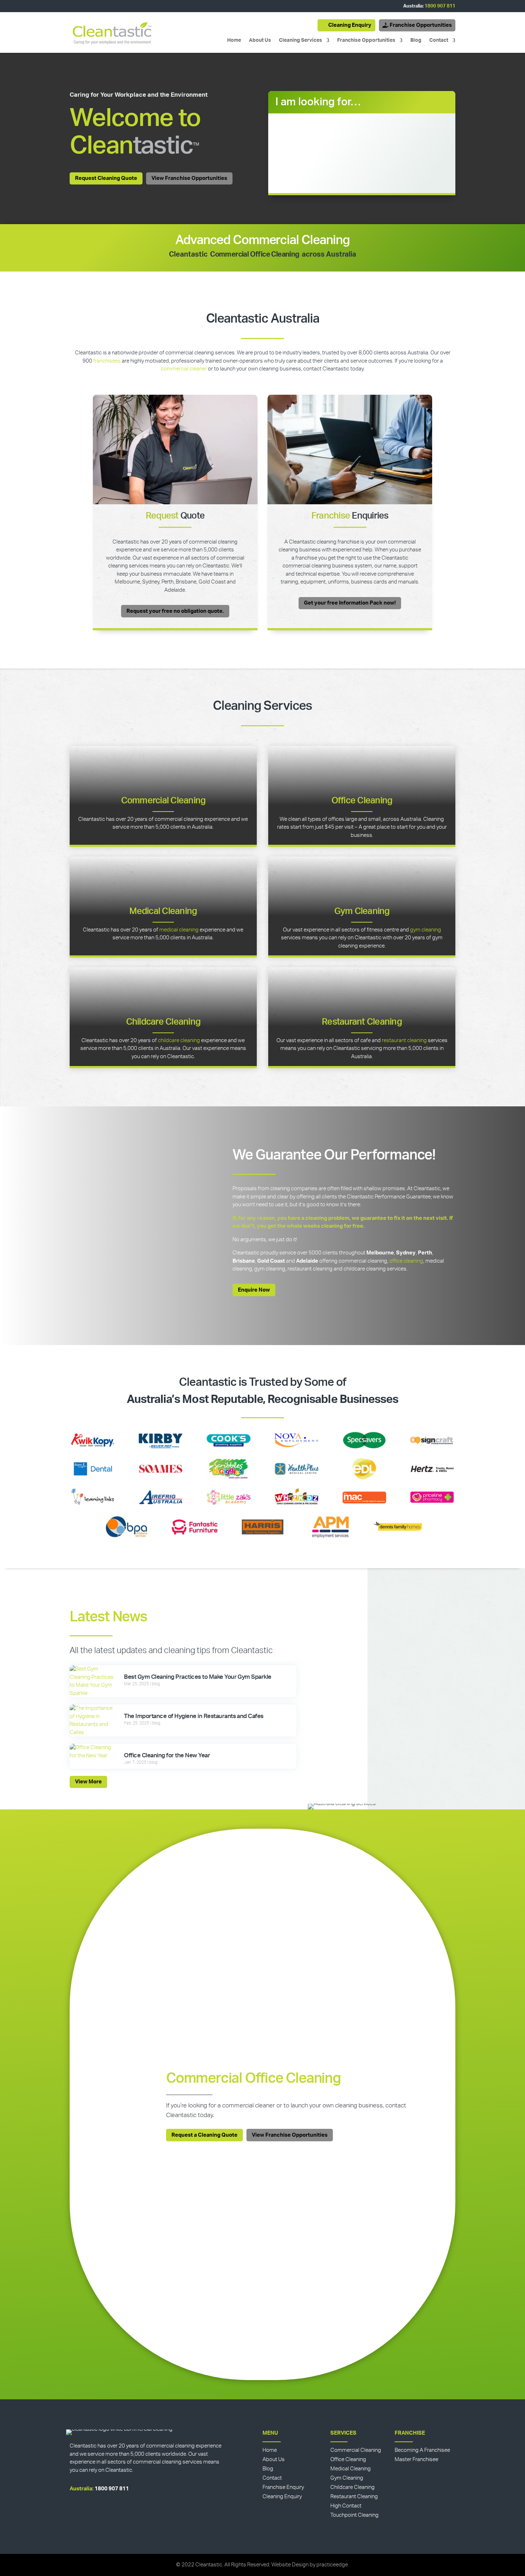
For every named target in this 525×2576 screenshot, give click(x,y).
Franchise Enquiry (283, 2487)
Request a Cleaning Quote (204, 2135)
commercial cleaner (184, 369)
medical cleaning (179, 930)
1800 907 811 (440, 6)
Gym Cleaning (362, 911)
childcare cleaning (179, 1040)
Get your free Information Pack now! (350, 603)
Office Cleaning (362, 801)
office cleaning (406, 1261)
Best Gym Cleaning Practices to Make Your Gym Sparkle (197, 1677)
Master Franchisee (416, 2459)
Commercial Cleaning (163, 801)
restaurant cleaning (404, 1040)
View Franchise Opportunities (189, 178)
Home (234, 40)
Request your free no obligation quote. (175, 611)
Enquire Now (254, 1290)
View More (88, 1782)
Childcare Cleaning (163, 1022)
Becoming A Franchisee (422, 2450)
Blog (416, 40)
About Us (260, 40)
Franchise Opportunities (421, 25)
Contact (439, 40)
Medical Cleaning (163, 911)
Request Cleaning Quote (106, 178)
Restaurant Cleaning (362, 1022)
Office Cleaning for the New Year (167, 1755)
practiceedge (332, 2565)
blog (156, 1684)
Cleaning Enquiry (350, 25)
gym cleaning (426, 930)
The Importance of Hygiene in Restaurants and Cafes (194, 1716)
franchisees (107, 361)
